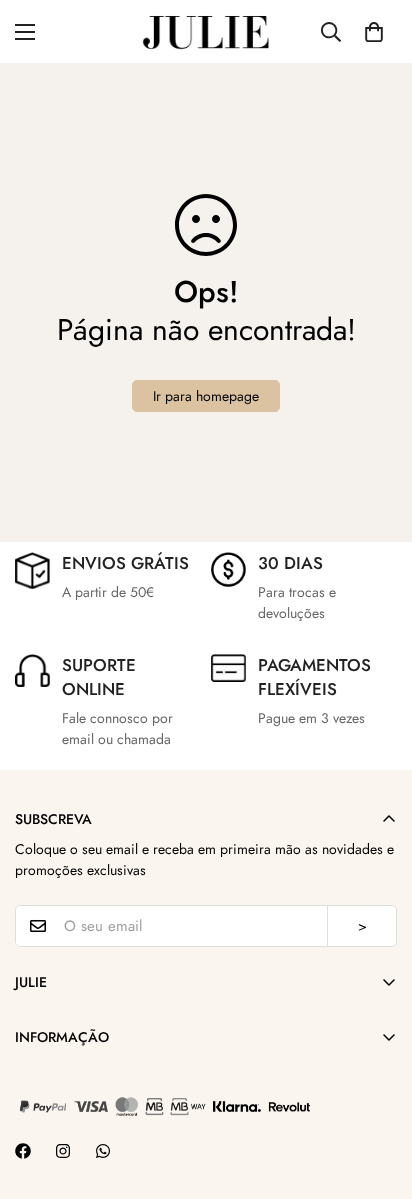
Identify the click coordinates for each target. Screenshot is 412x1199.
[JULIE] (206, 31)
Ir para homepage (206, 396)
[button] (374, 32)
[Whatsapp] (103, 1151)
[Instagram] (63, 1151)
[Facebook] (23, 1151)
